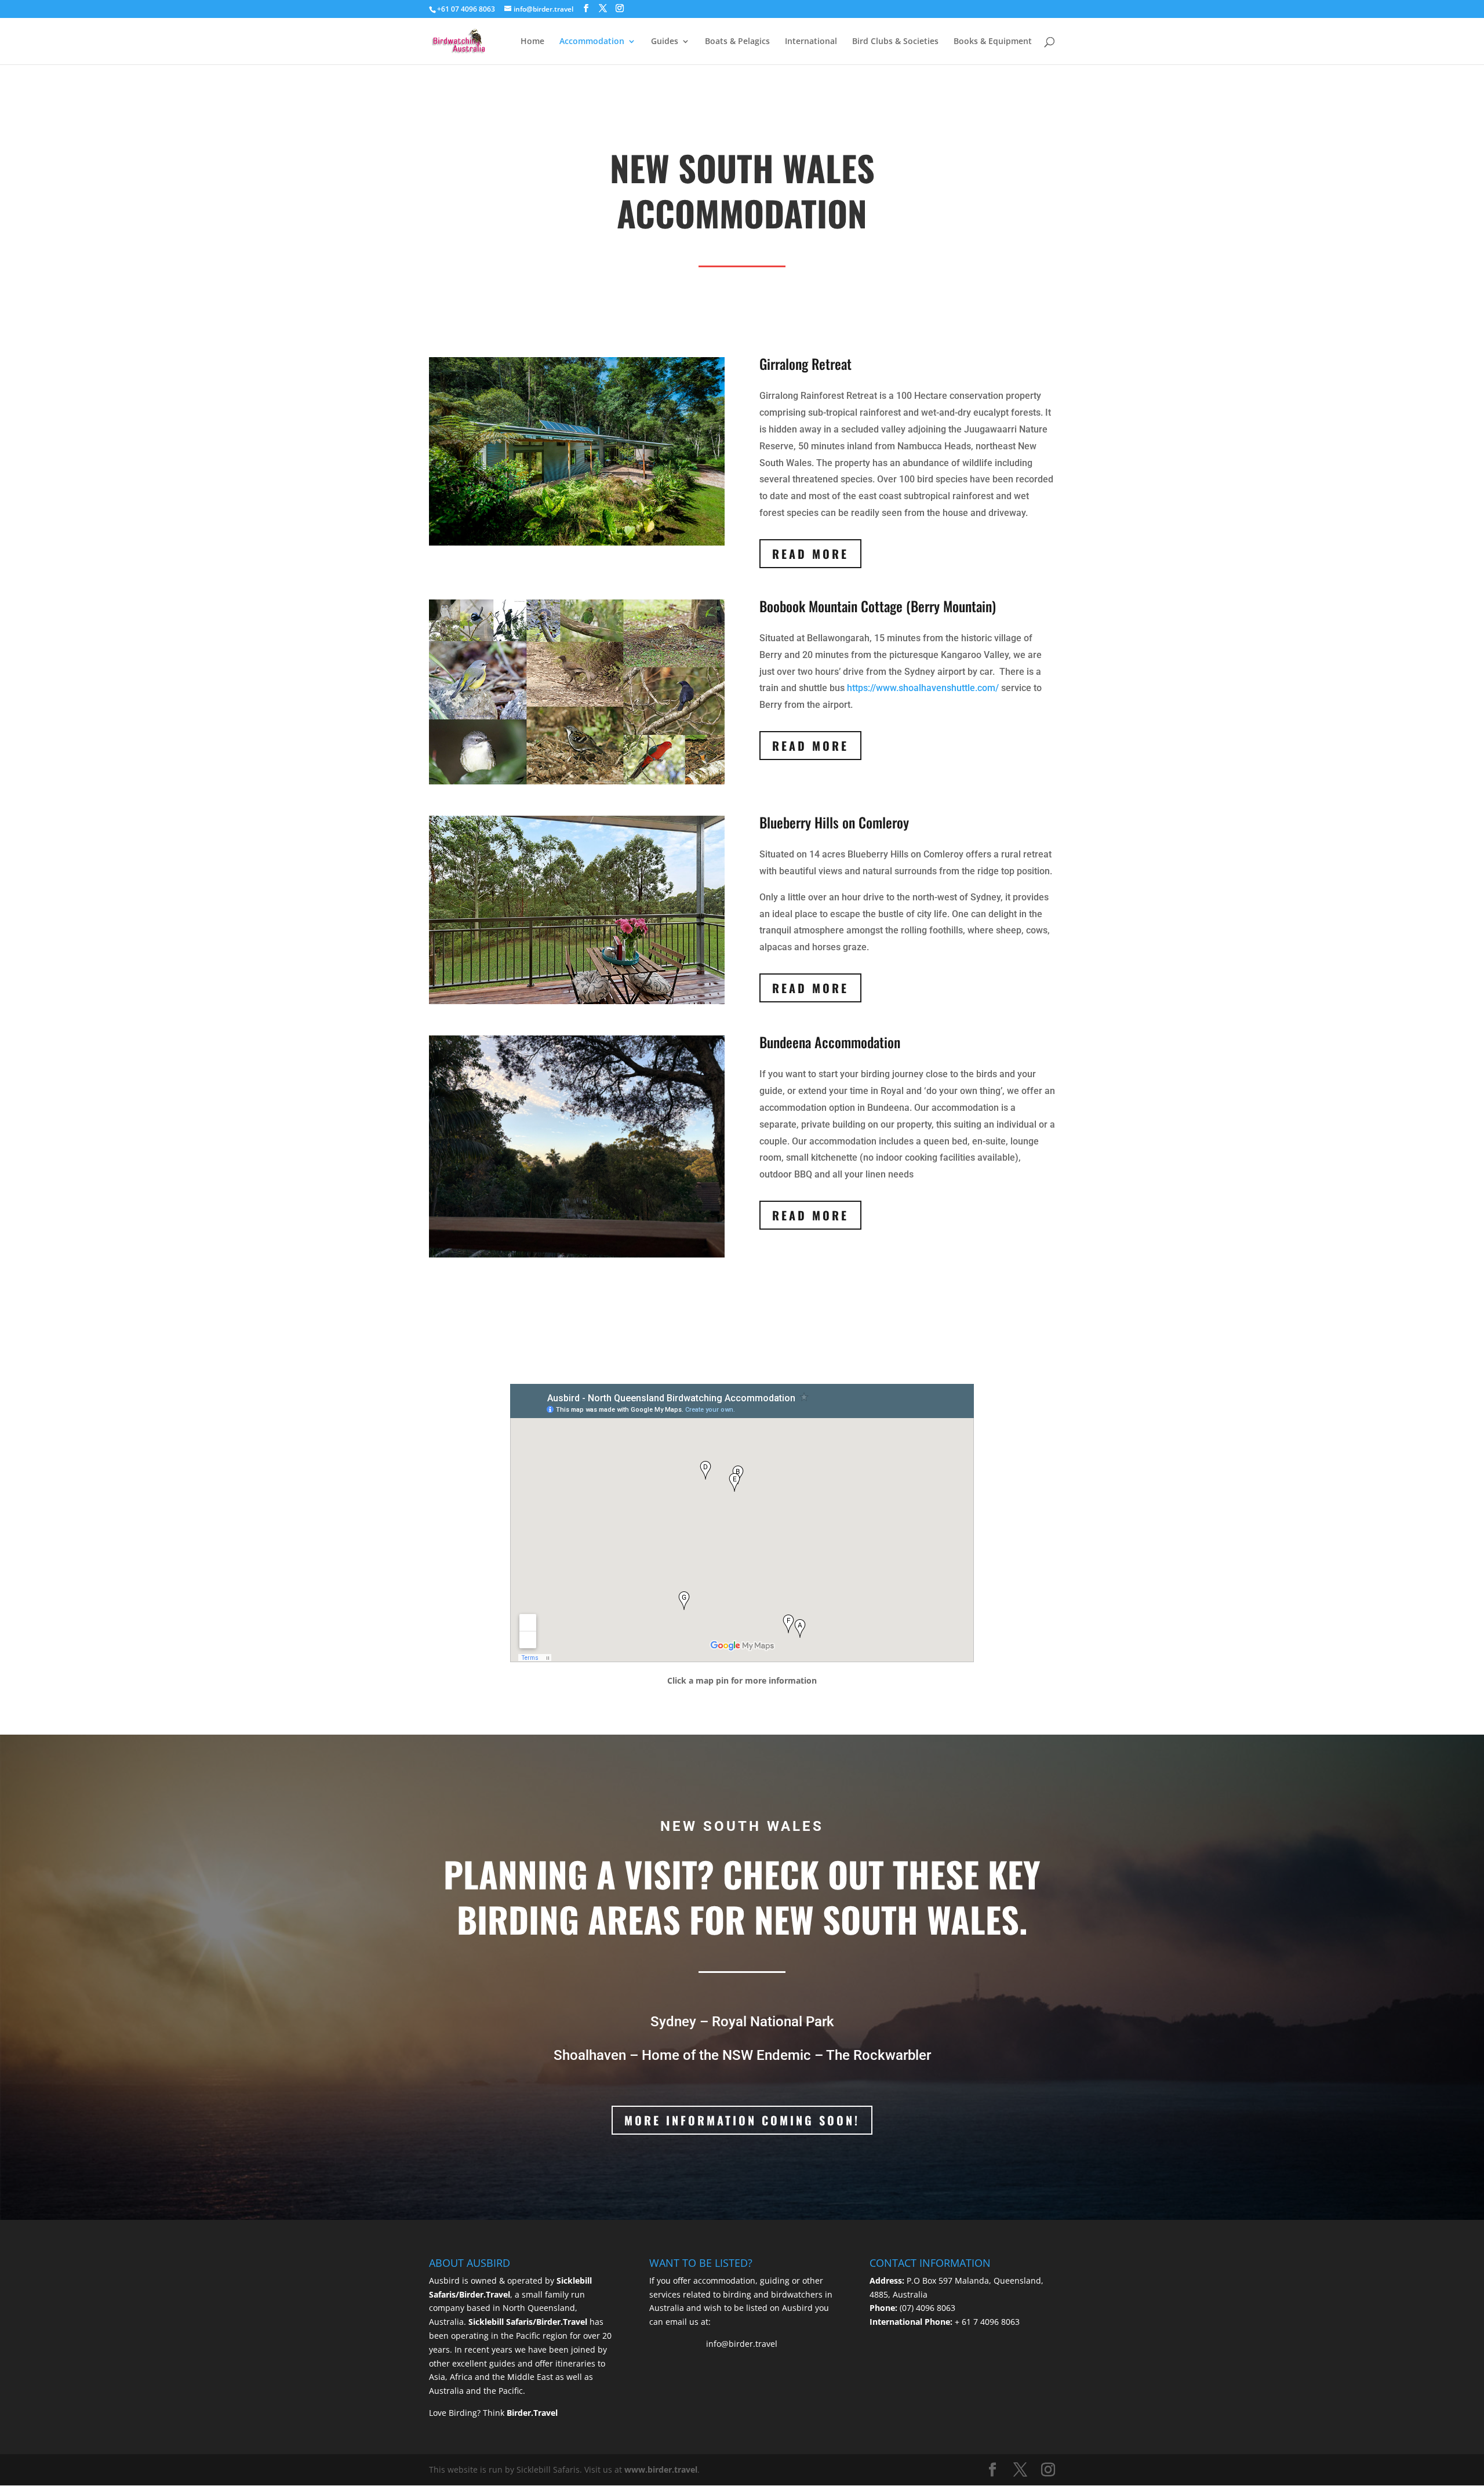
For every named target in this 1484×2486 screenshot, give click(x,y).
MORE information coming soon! (742, 2120)
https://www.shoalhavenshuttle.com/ (923, 688)
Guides (665, 42)
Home (532, 42)
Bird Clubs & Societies (895, 42)
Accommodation (592, 42)
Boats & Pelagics (737, 42)
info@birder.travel (742, 2344)
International (811, 42)
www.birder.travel (661, 2469)
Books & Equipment (993, 42)
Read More (810, 554)
